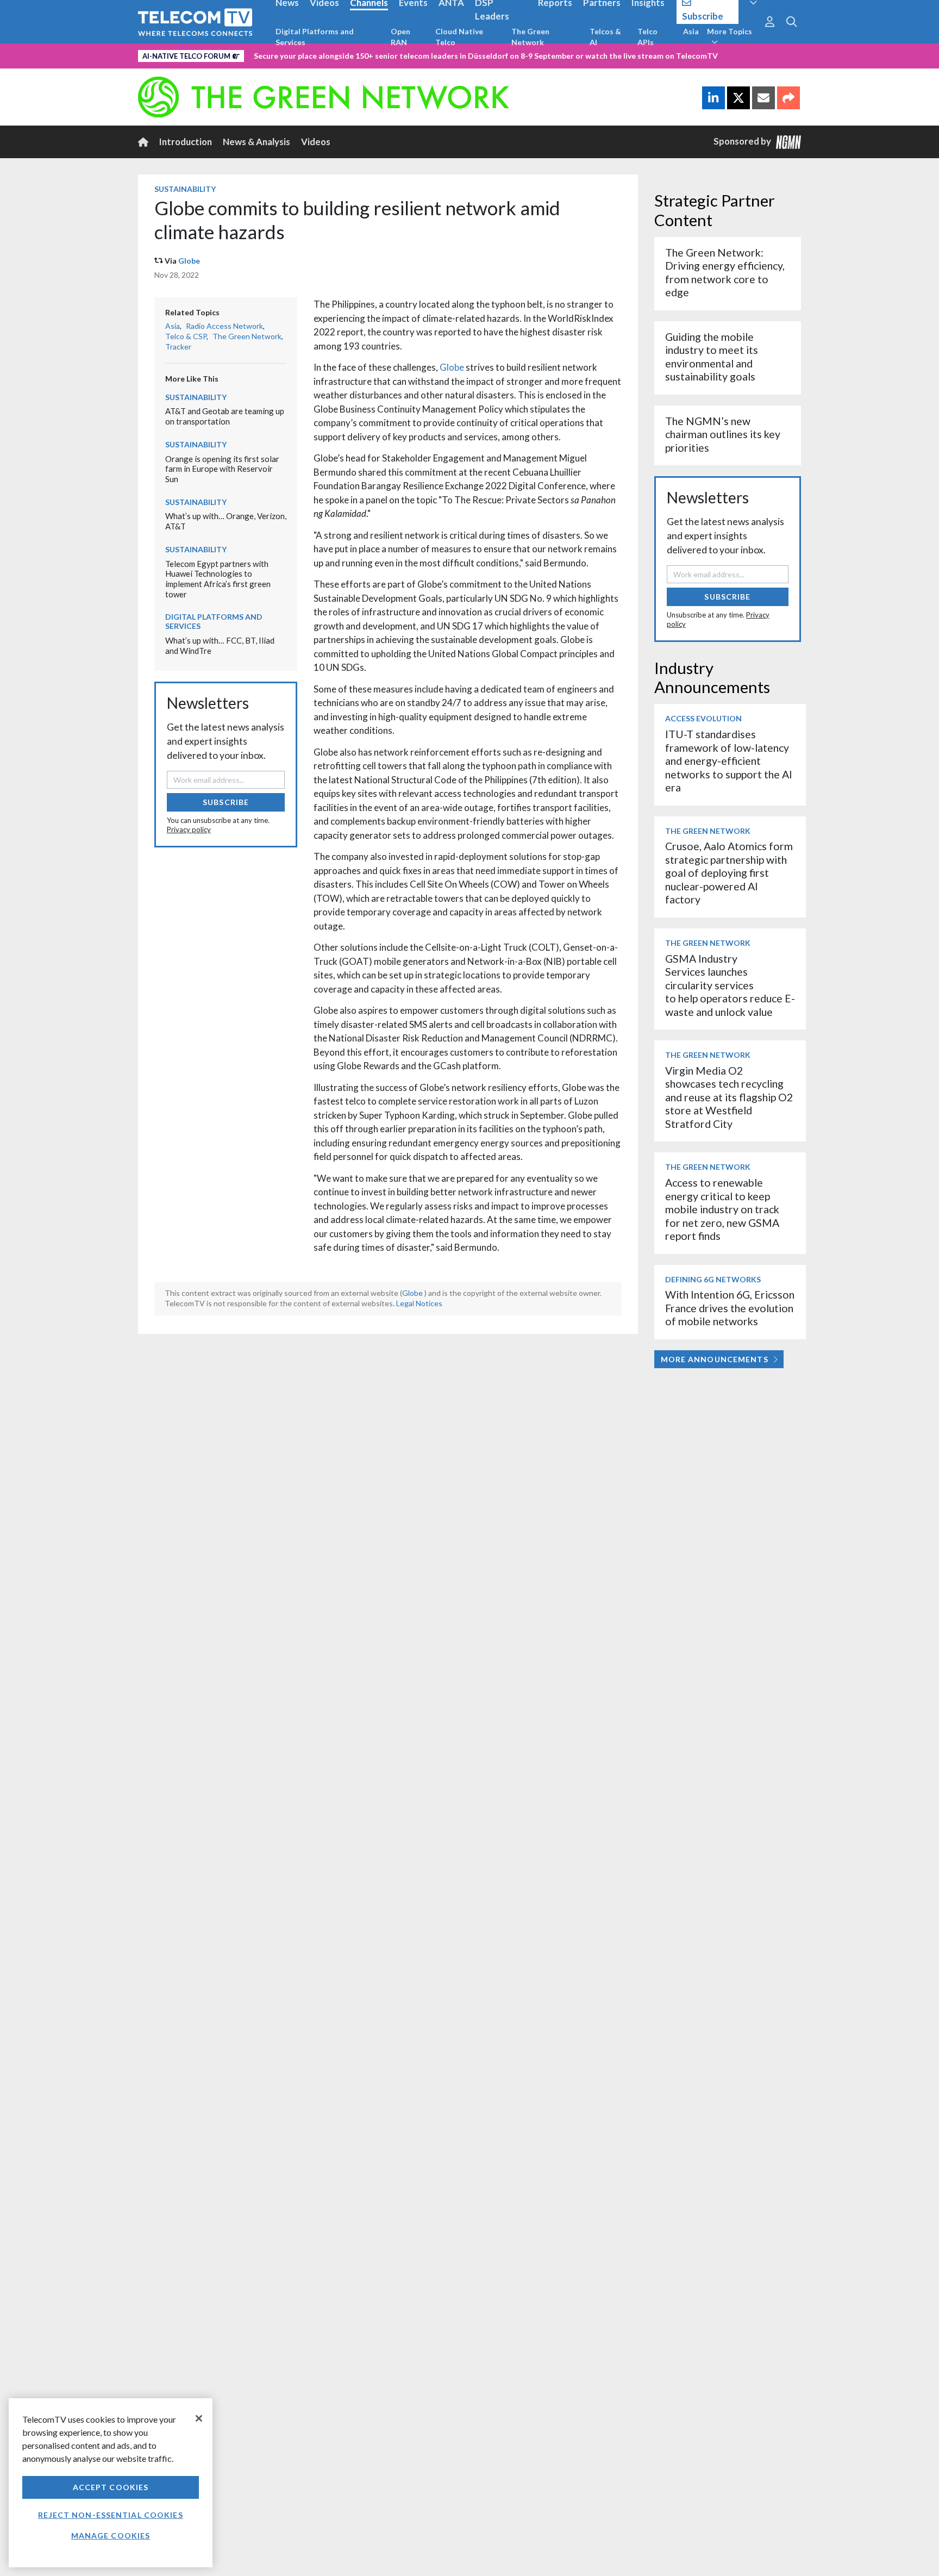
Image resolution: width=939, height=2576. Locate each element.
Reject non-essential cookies (110, 2515)
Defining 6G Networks (713, 1279)
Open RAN (400, 37)
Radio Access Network (224, 326)
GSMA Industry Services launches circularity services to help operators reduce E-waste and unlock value (730, 985)
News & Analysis (256, 142)
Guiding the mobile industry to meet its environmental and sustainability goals (712, 357)
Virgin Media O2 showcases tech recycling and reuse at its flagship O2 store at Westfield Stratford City (729, 1097)
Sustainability (185, 189)
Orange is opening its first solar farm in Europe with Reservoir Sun (222, 469)
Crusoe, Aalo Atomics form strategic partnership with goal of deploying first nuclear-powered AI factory (729, 873)
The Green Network (530, 37)
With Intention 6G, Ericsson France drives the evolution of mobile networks (730, 1308)
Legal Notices (419, 1303)
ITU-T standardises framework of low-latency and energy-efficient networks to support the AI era (729, 761)
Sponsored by (745, 141)
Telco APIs (647, 37)
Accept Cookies (111, 2487)
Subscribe (226, 802)
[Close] (199, 2418)
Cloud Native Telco (459, 37)
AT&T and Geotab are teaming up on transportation (225, 416)
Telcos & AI (605, 37)
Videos (316, 142)
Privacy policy (189, 829)
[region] (111, 2483)
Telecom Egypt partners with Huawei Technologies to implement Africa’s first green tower (218, 579)
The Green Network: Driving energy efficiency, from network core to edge (725, 272)
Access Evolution (703, 718)
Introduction (186, 142)
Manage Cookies (111, 2536)
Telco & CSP (186, 336)
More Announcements (715, 1359)
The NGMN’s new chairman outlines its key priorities (723, 434)
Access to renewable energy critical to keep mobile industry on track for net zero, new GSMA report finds (722, 1209)
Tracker (178, 347)
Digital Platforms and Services (315, 37)
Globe (189, 261)
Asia (691, 31)
